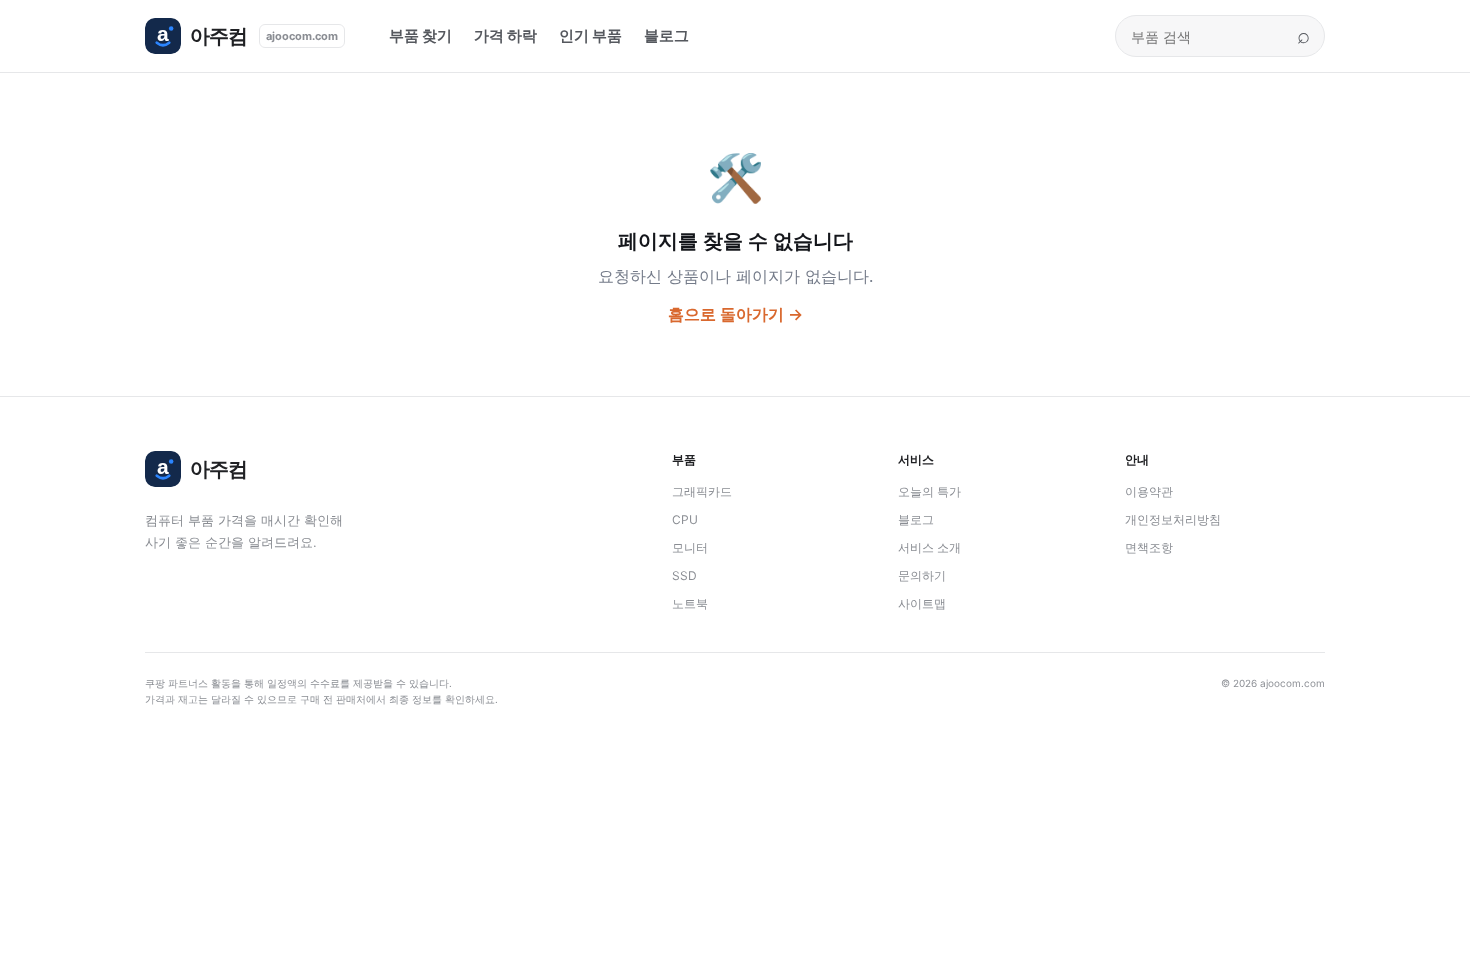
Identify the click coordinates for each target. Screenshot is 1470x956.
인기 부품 (590, 35)
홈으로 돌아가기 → (735, 314)
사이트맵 (922, 603)
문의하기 (922, 575)
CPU (685, 519)
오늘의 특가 (929, 491)
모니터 (690, 547)
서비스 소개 (929, 547)
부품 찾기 (420, 35)
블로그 (666, 35)
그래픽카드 (702, 491)
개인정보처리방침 (1173, 519)
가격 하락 (505, 35)
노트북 (690, 603)
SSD (684, 575)
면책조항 (1149, 547)
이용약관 (1149, 491)
